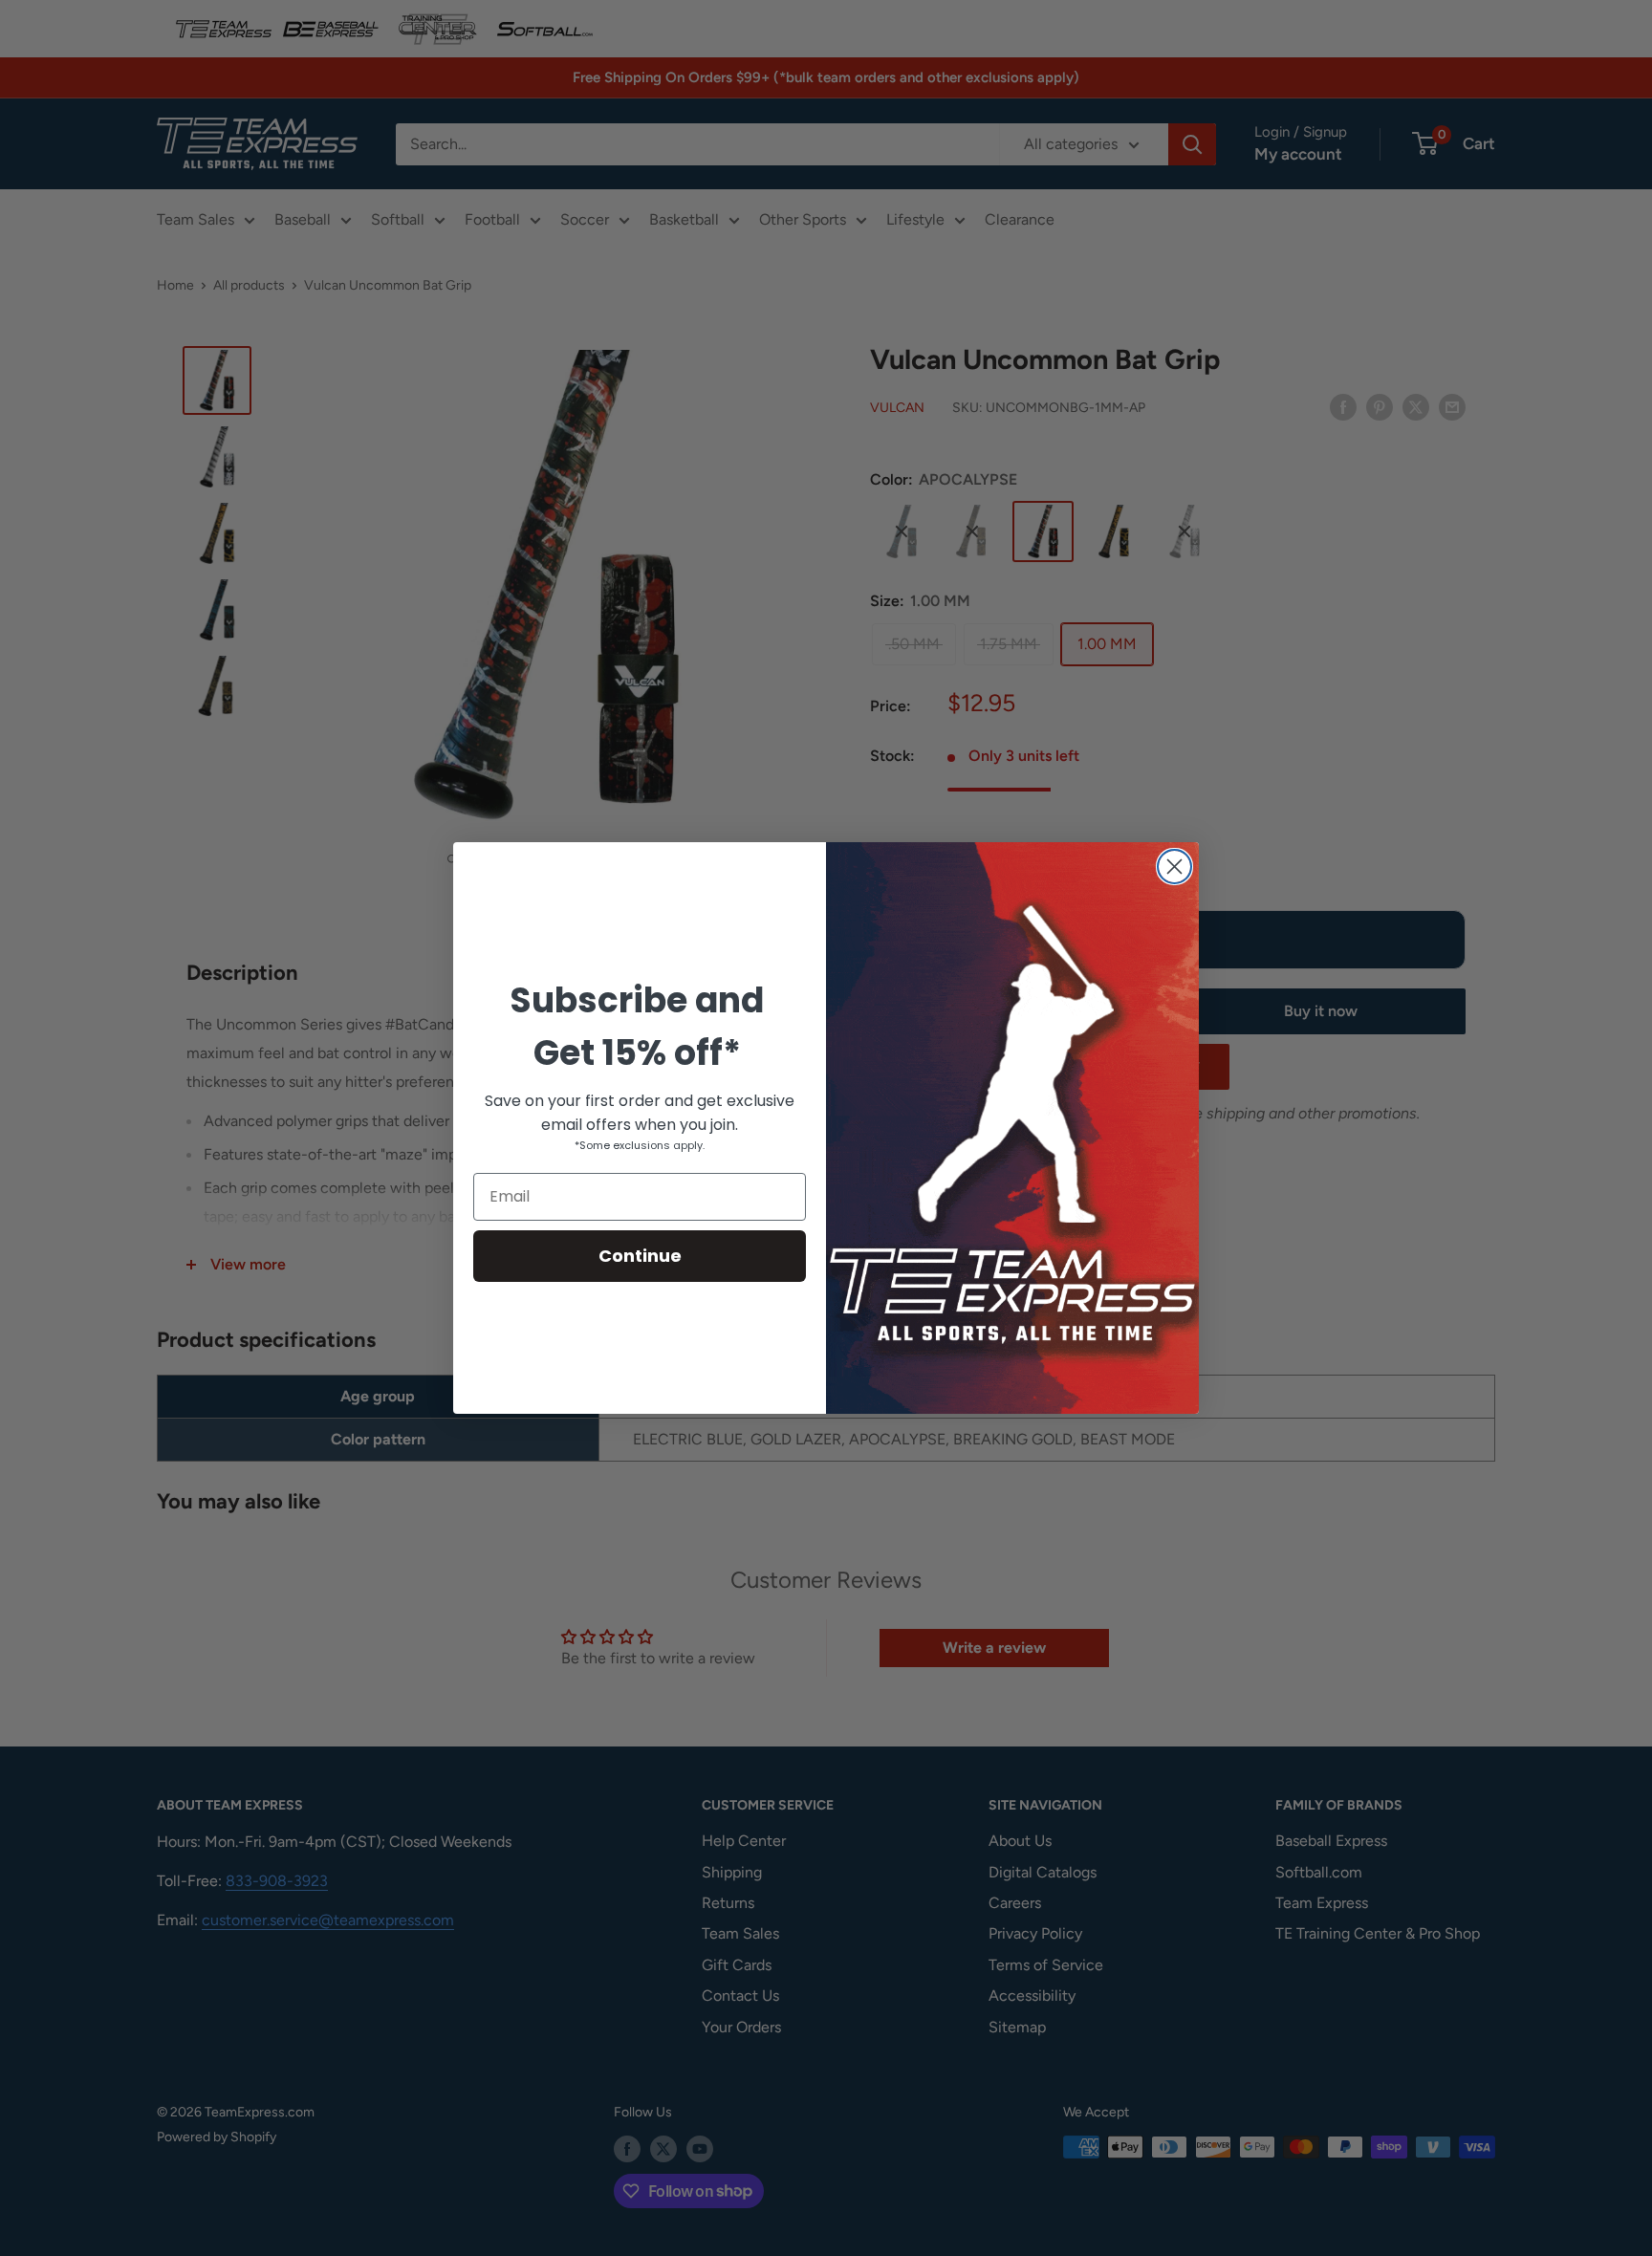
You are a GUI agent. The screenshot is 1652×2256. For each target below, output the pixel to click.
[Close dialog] (1174, 867)
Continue (640, 1256)
